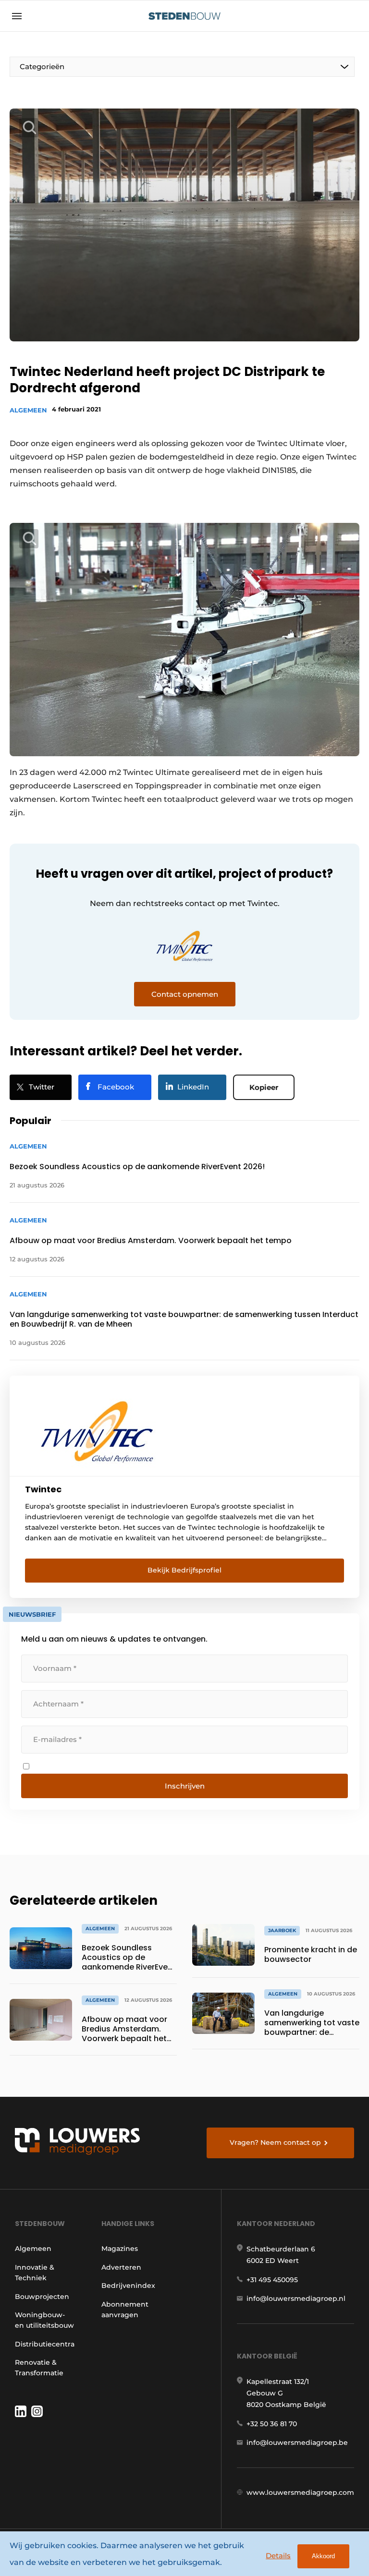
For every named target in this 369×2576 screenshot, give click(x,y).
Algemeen (28, 410)
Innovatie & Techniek (35, 2273)
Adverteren (121, 2267)
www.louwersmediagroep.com (300, 2492)
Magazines (120, 2249)
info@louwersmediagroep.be (297, 2443)
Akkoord (323, 2556)
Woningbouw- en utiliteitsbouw (44, 2320)
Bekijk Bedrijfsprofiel (184, 1570)
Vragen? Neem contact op (275, 2142)
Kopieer (264, 1087)
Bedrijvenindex (128, 2286)
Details (278, 2556)
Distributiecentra (45, 2344)
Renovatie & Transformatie (39, 2368)
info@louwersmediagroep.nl (296, 2298)
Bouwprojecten (42, 2297)
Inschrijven (185, 1786)
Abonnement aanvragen (125, 2310)
